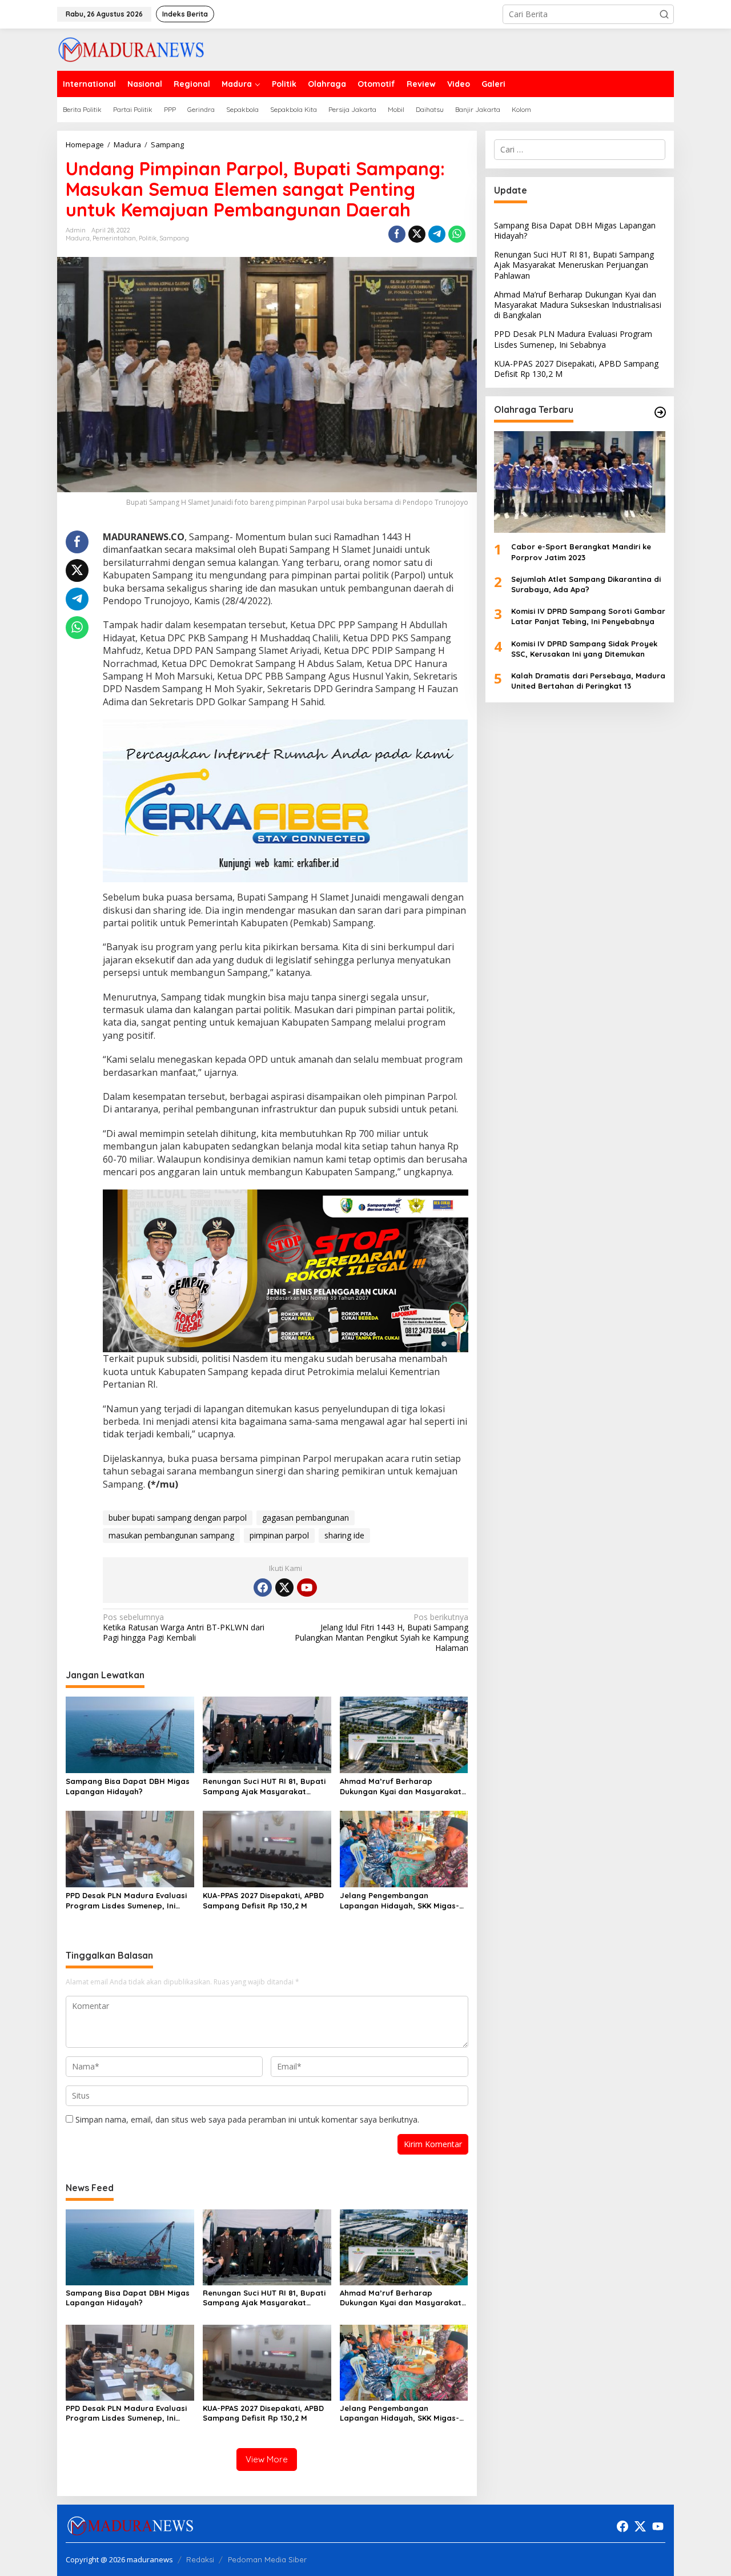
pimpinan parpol (279, 1535)
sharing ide (344, 1535)
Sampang (174, 238)
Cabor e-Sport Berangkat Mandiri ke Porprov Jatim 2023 (581, 552)
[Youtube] (307, 1588)
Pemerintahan (114, 238)
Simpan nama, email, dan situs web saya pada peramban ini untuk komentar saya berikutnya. (247, 2119)
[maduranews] (131, 49)
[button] (664, 14)
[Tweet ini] (417, 234)
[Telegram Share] (437, 234)
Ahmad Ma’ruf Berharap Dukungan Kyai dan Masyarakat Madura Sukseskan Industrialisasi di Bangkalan (403, 1787)
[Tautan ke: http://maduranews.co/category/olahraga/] (660, 412)
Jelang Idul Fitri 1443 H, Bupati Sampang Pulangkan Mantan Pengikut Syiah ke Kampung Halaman (381, 1633)
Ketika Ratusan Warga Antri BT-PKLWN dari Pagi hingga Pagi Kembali (184, 1627)
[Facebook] (263, 1588)
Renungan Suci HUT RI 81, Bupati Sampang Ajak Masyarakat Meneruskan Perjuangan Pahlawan (264, 1787)
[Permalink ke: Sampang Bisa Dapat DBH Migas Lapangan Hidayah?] (130, 1734)
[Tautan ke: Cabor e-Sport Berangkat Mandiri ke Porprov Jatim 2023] (580, 483)
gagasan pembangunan (306, 1518)
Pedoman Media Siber (267, 2559)
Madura (78, 238)
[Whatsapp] (457, 234)
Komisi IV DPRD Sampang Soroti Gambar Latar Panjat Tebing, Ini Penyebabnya (588, 617)
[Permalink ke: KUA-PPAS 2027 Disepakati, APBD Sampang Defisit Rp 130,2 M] (267, 1848)
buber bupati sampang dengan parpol (178, 1518)
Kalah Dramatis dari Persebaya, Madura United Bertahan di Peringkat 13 (588, 681)
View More (267, 2459)
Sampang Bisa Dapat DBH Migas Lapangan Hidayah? (128, 1786)
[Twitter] (284, 1588)
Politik (148, 238)
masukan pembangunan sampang (171, 1535)
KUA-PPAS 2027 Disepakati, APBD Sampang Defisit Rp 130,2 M (263, 1900)
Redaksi (200, 2559)
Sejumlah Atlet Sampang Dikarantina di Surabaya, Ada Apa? (586, 584)
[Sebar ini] (397, 234)
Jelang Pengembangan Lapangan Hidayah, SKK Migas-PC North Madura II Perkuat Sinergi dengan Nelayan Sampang (399, 1901)
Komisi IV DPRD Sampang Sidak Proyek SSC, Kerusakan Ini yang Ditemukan (584, 649)
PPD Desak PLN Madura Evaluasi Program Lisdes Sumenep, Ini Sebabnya (126, 1901)
